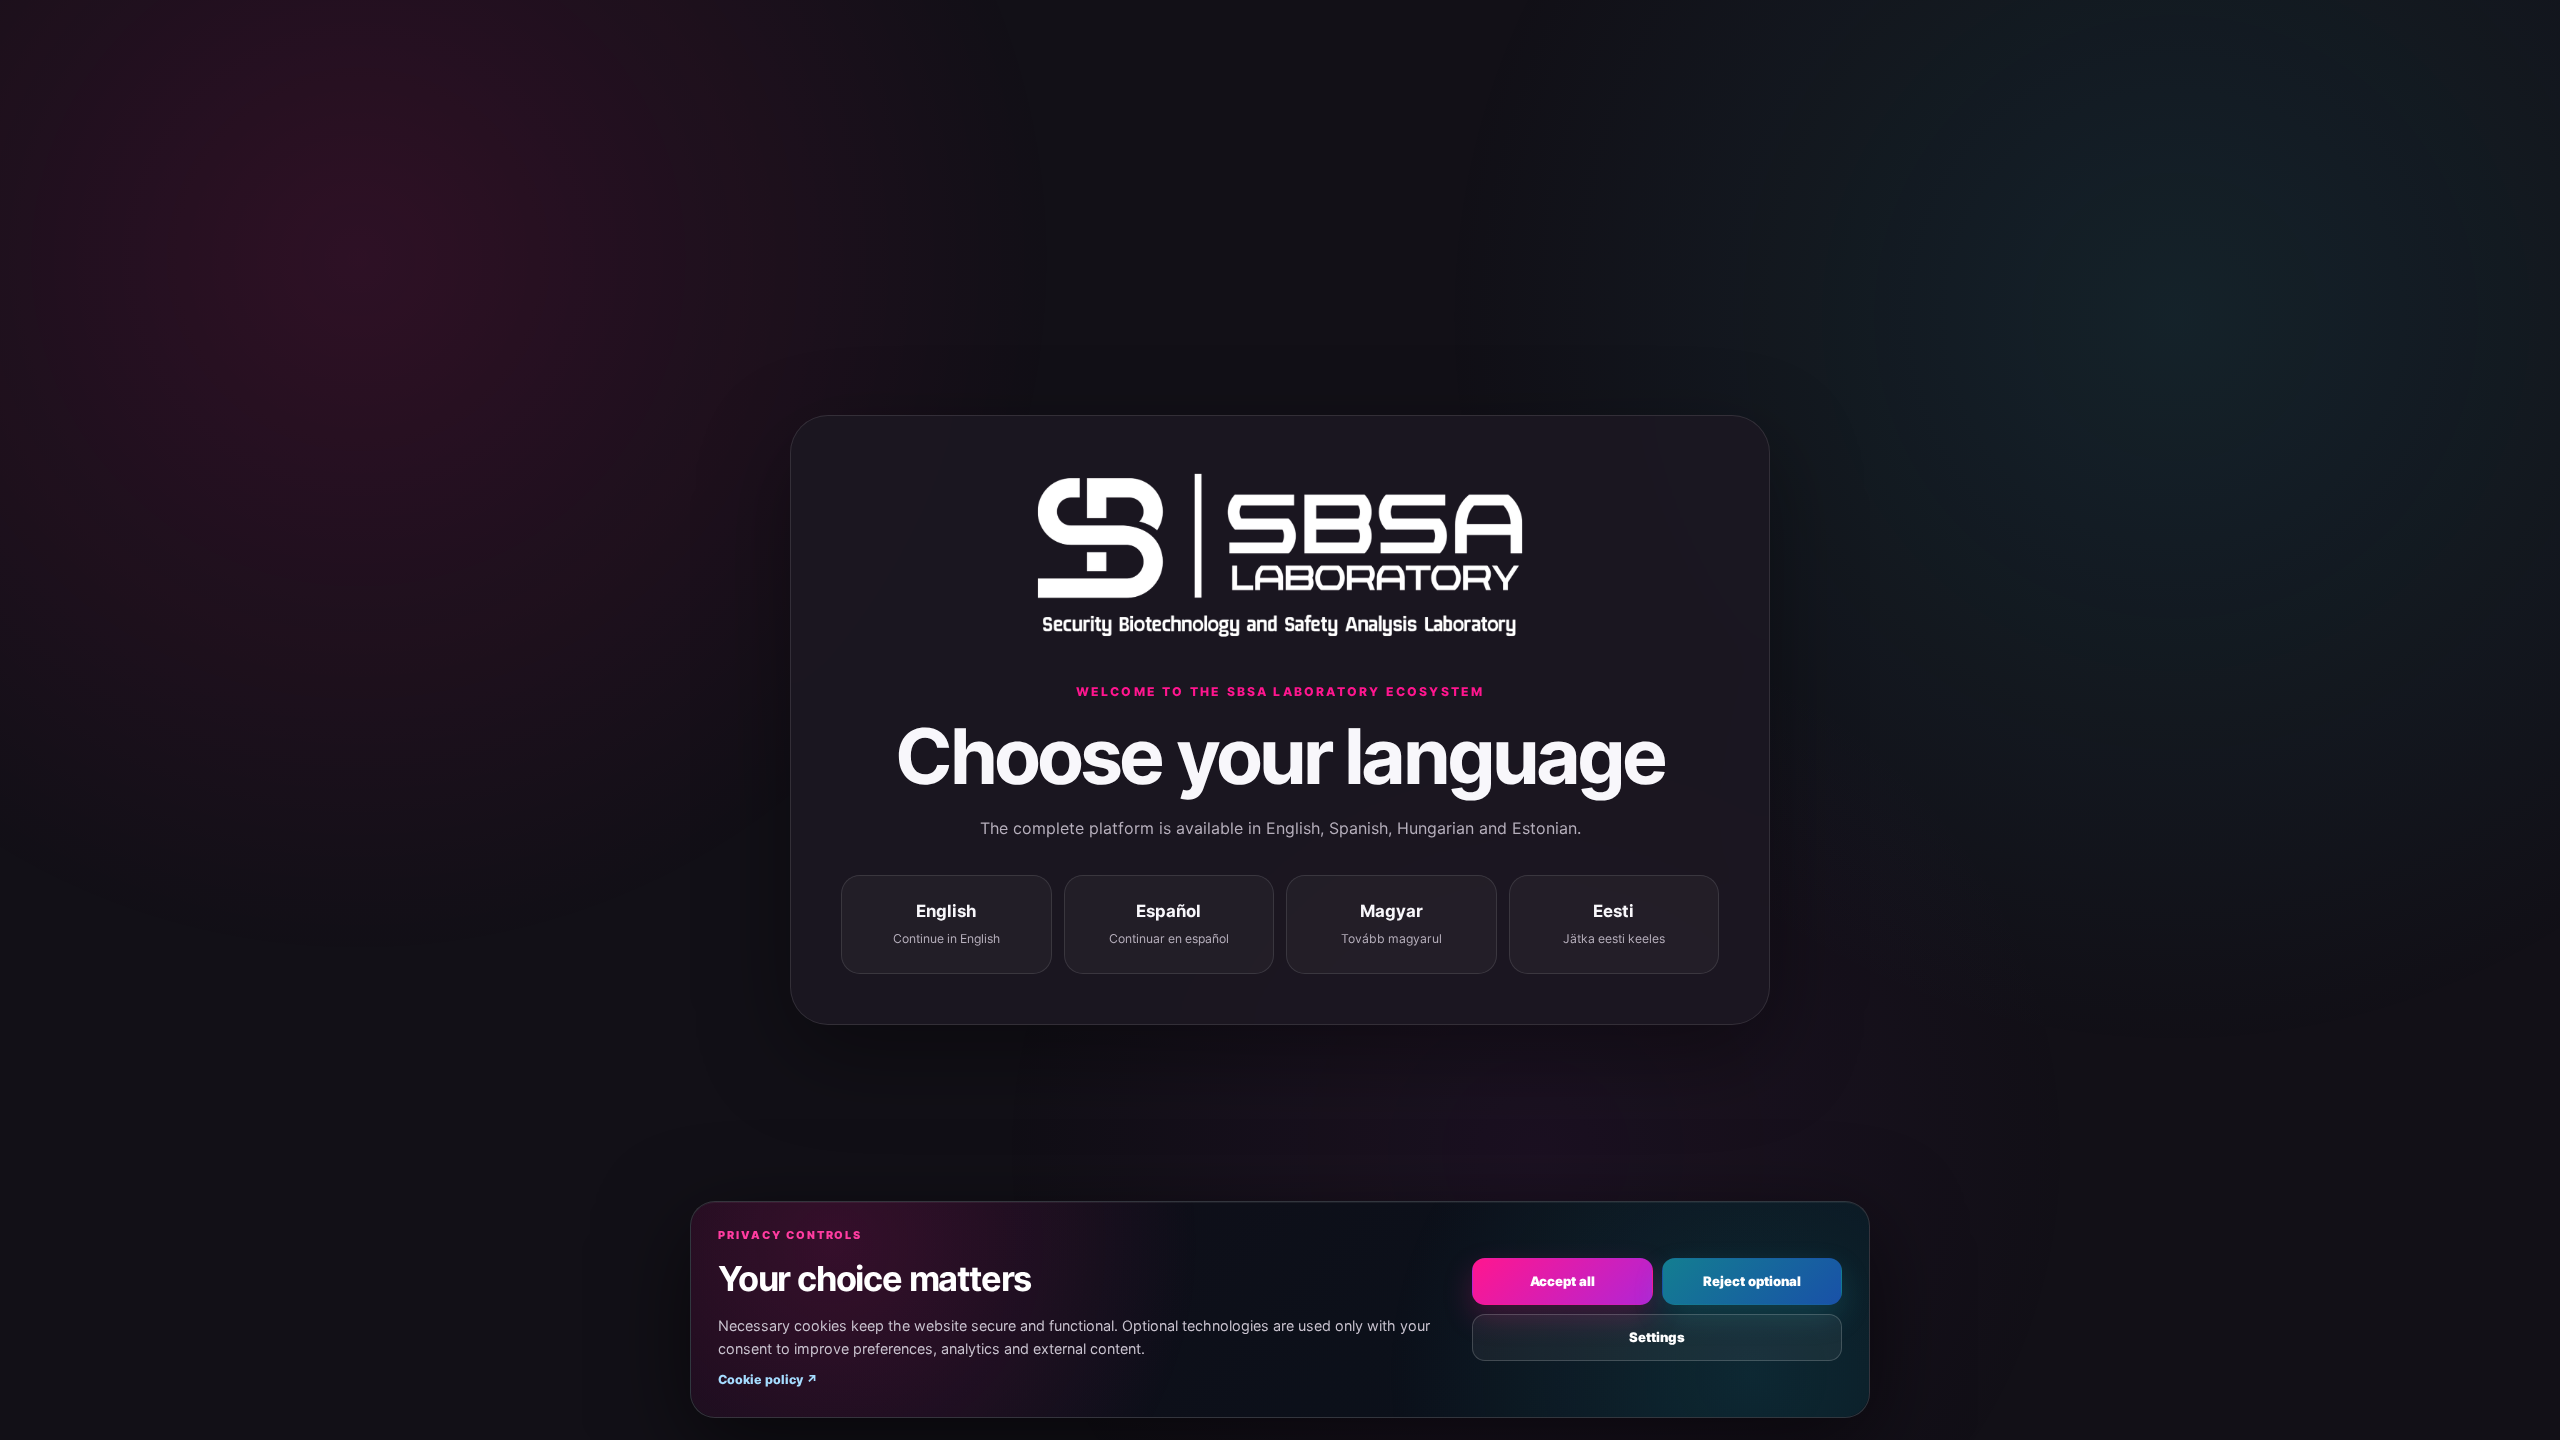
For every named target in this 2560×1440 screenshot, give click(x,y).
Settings (1657, 1337)
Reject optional (1752, 1281)
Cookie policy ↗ (768, 1379)
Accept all (1562, 1281)
